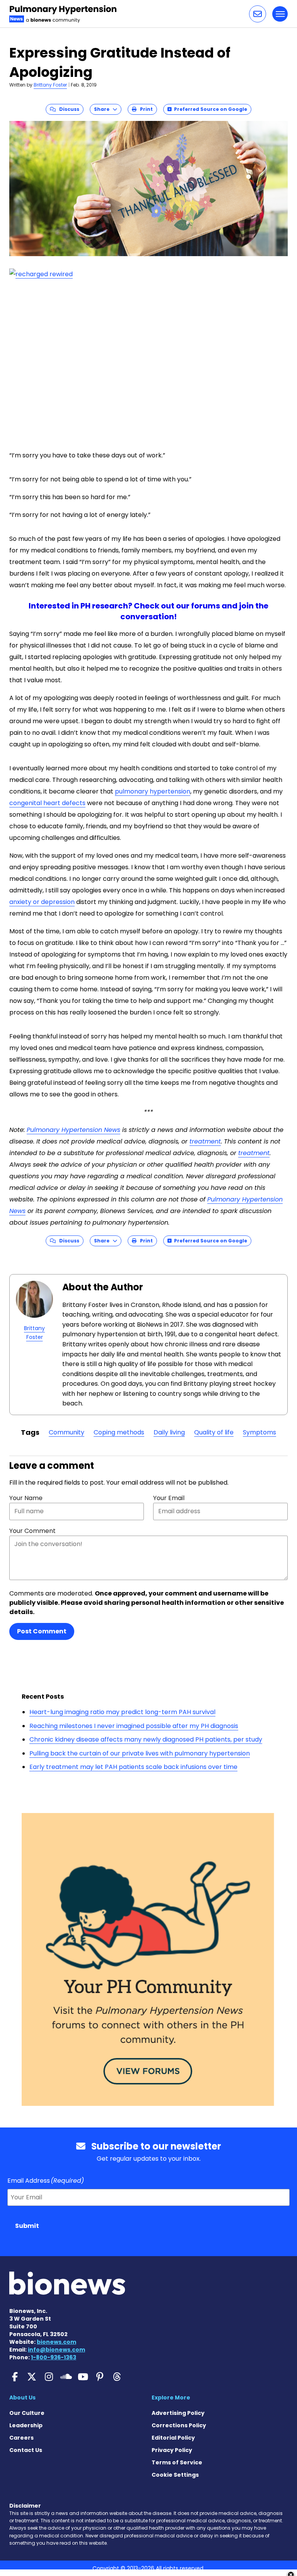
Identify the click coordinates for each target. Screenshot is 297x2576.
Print (145, 109)
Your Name (26, 1498)
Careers (21, 2438)
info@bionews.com (56, 2350)
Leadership (26, 2425)
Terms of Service (177, 2462)
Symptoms (259, 1432)
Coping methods (119, 1432)
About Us (22, 2398)
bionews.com (56, 2342)
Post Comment (42, 1631)
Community (67, 1432)
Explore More (171, 2398)
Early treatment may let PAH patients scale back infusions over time (133, 1767)
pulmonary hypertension (153, 791)
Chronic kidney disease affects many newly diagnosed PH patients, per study (146, 1739)
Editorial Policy (173, 2438)
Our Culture (27, 2413)
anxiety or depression (42, 902)
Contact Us (26, 2450)
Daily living (169, 1432)
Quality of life (214, 1432)
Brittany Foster (50, 85)
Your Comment (32, 1531)
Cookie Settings (175, 2475)
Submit (27, 2226)
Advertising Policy (178, 2413)
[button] (258, 14)
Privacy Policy (172, 2450)
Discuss (67, 109)
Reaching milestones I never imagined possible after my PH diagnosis (134, 1726)
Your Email (169, 1498)
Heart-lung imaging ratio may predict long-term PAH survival (122, 1712)
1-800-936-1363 (54, 2357)
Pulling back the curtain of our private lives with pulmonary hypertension (140, 1753)
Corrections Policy (179, 2425)
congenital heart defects (47, 803)
